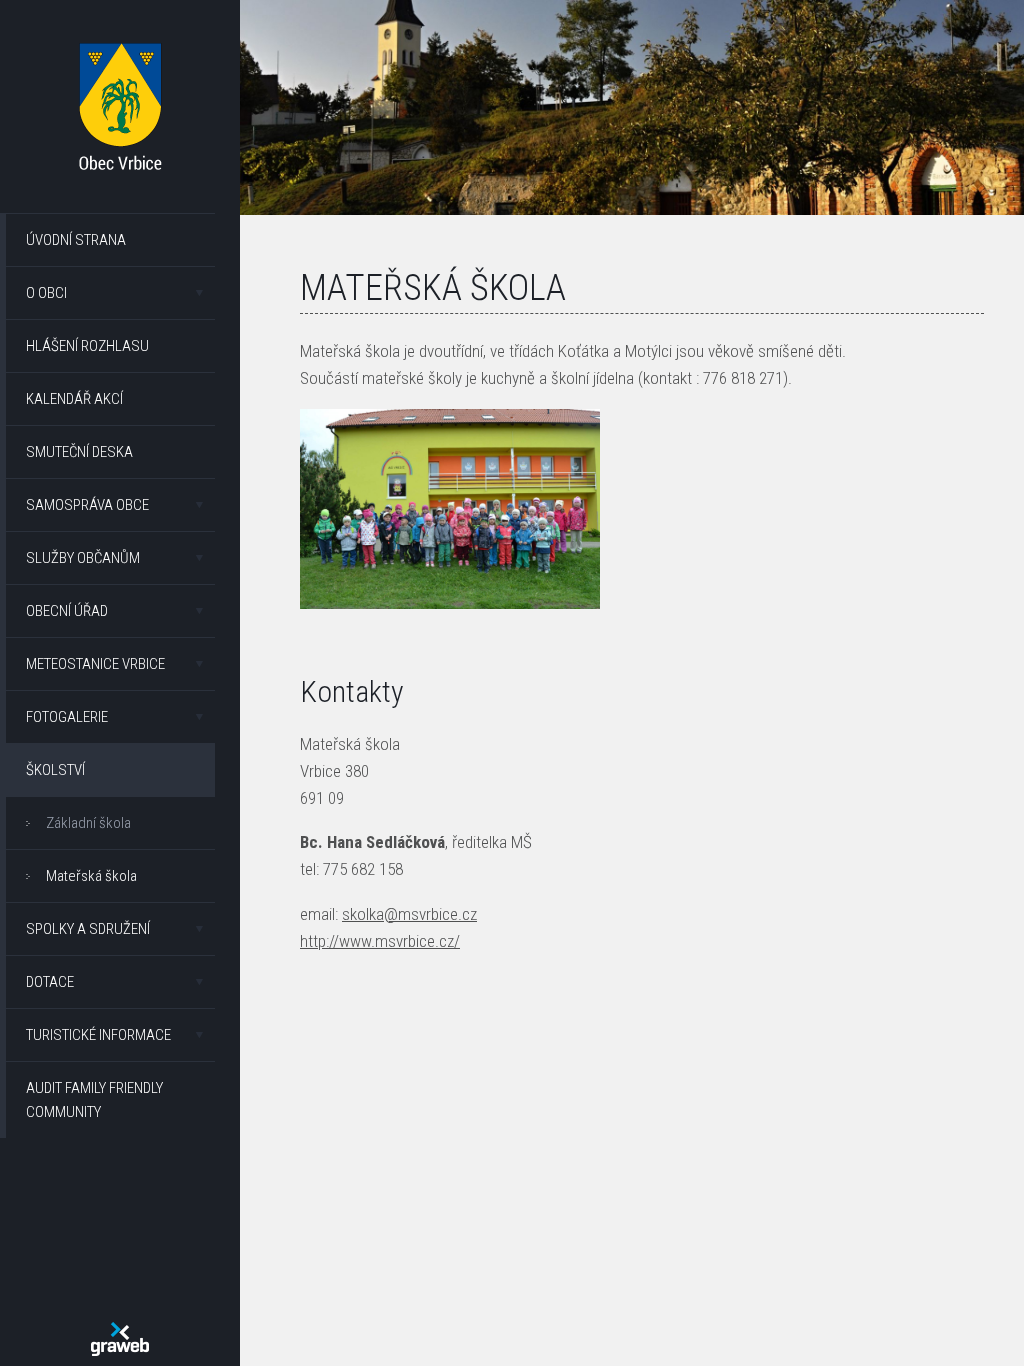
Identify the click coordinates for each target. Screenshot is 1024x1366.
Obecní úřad (67, 611)
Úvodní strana (76, 240)
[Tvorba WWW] (120, 1339)
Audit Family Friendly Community (94, 1100)
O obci (46, 293)
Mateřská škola (91, 876)
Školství (55, 770)
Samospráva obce (87, 505)
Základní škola (88, 823)
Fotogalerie (67, 717)
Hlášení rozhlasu (87, 346)
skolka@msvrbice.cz (409, 914)
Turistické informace (98, 1035)
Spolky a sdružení (88, 929)
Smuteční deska (79, 452)
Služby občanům (83, 558)
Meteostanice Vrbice (95, 664)
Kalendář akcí (74, 399)
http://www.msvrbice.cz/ (380, 941)
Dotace (50, 982)
